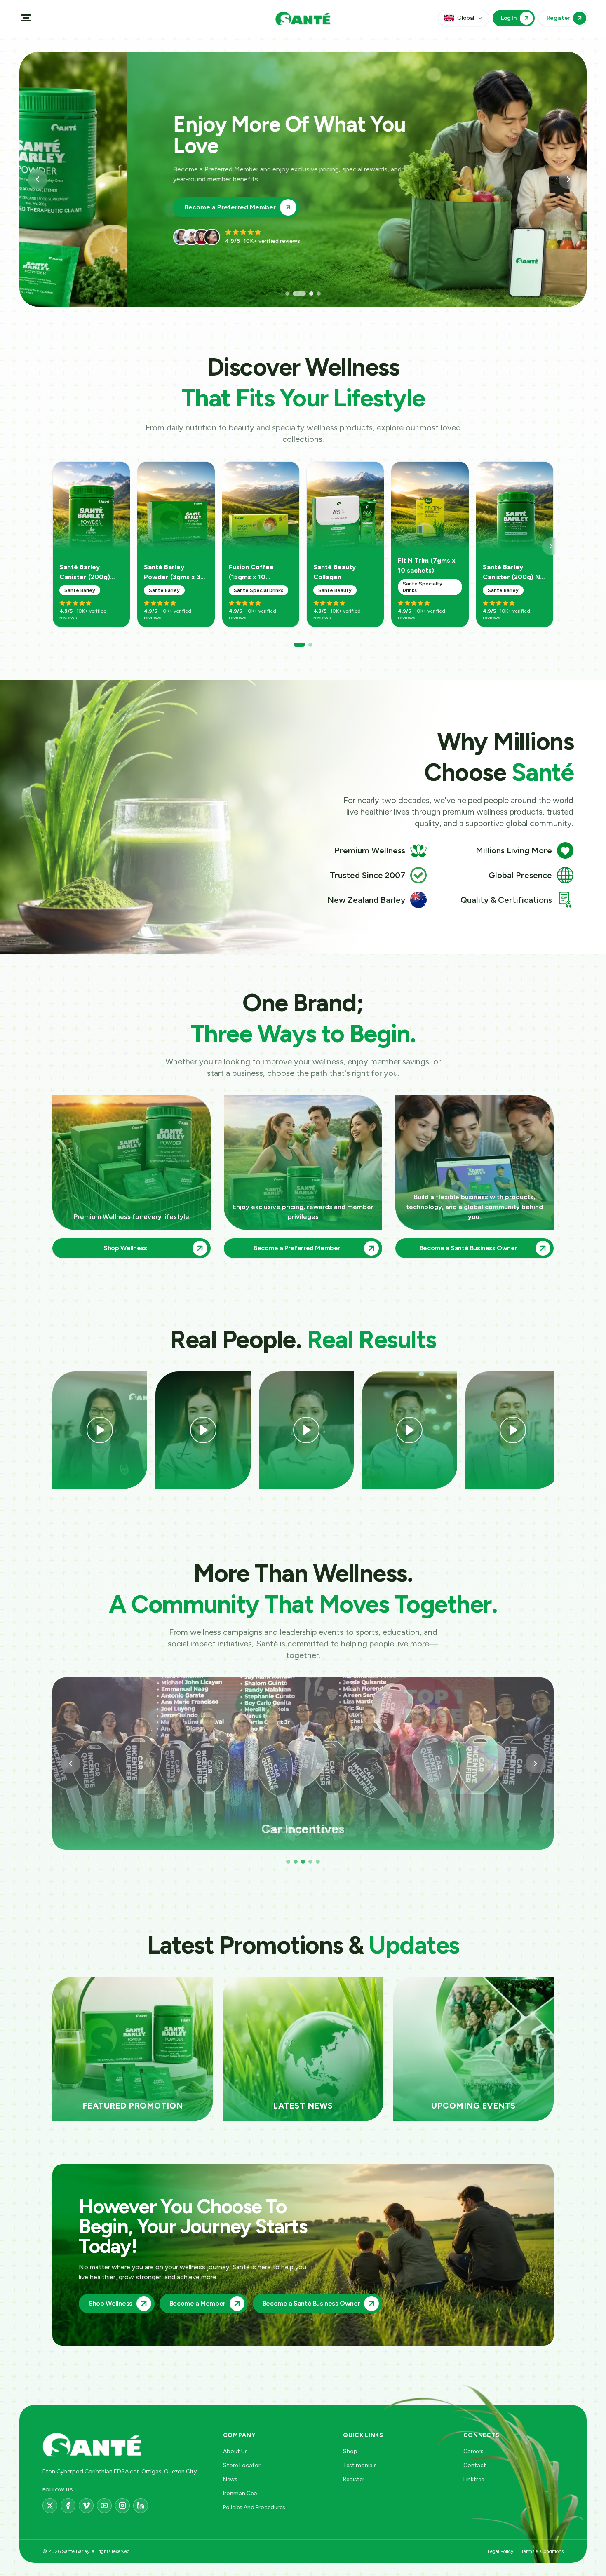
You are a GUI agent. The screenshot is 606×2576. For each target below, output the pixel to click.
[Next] (551, 546)
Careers (473, 2451)
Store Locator (242, 2465)
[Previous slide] (38, 179)
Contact (475, 2465)
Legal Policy (500, 2551)
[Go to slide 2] (295, 294)
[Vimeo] (86, 2506)
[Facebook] (68, 2506)
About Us (235, 2451)
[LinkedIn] (141, 2506)
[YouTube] (104, 2506)
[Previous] (70, 1764)
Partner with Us (101, 197)
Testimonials (360, 2465)
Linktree (474, 2479)
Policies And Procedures (254, 2507)
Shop (350, 2451)
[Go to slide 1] (287, 294)
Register (354, 2479)
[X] (50, 2506)
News (230, 2479)
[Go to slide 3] (302, 294)
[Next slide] (568, 179)
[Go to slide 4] (314, 294)
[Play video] (100, 1430)
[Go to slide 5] (318, 1862)
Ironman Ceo (240, 2493)
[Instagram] (122, 2506)
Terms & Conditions (542, 2551)
